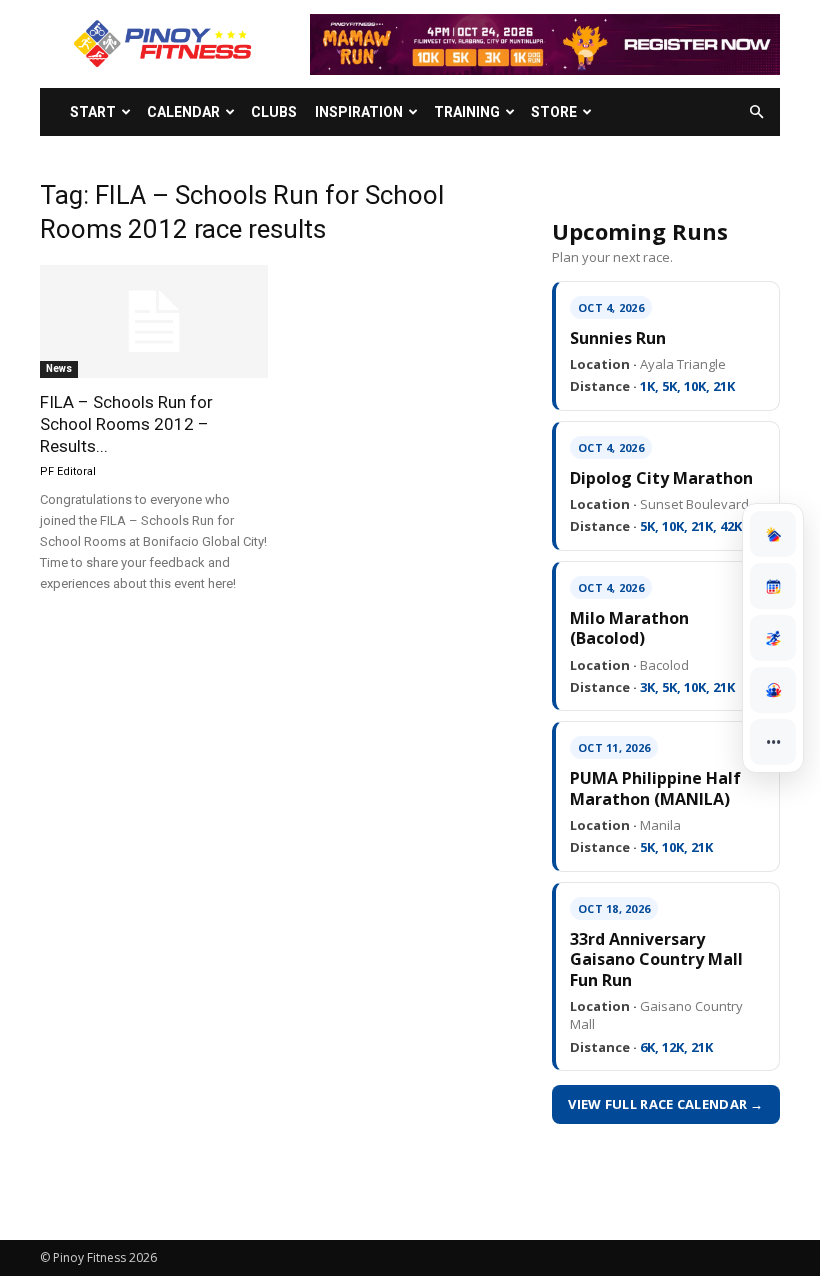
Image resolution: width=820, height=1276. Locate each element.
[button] (756, 112)
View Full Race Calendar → (666, 1104)
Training (467, 112)
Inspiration (359, 112)
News (59, 368)
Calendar (183, 112)
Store (554, 112)
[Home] (773, 534)
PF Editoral (68, 471)
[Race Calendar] (773, 586)
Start (93, 112)
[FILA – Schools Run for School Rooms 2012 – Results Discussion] (154, 321)
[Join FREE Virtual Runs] (773, 638)
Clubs (274, 112)
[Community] (773, 690)
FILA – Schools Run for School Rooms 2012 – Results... (126, 424)
